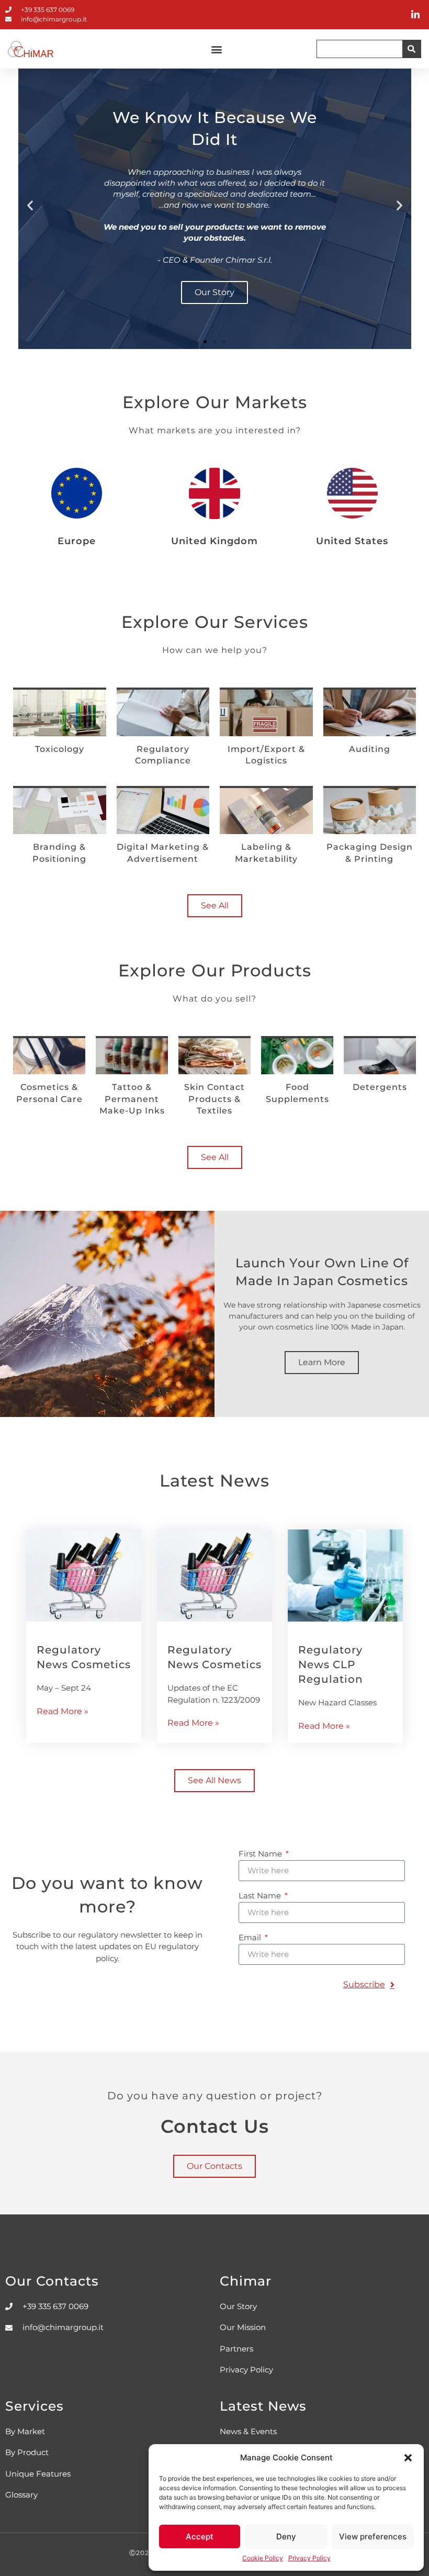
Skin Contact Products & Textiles (214, 1099)
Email (251, 1938)
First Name (261, 1854)
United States (352, 541)
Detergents (380, 1087)
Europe (77, 541)
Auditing (370, 749)
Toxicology (60, 749)
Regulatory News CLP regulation (331, 1664)
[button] (408, 2458)
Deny (286, 2536)
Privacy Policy (309, 2558)
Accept (200, 2536)
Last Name (261, 1896)
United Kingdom (214, 541)
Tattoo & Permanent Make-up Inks (132, 1099)
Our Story (214, 292)
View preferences (373, 2536)
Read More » (63, 1711)
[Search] (411, 49)
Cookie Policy (263, 2558)
